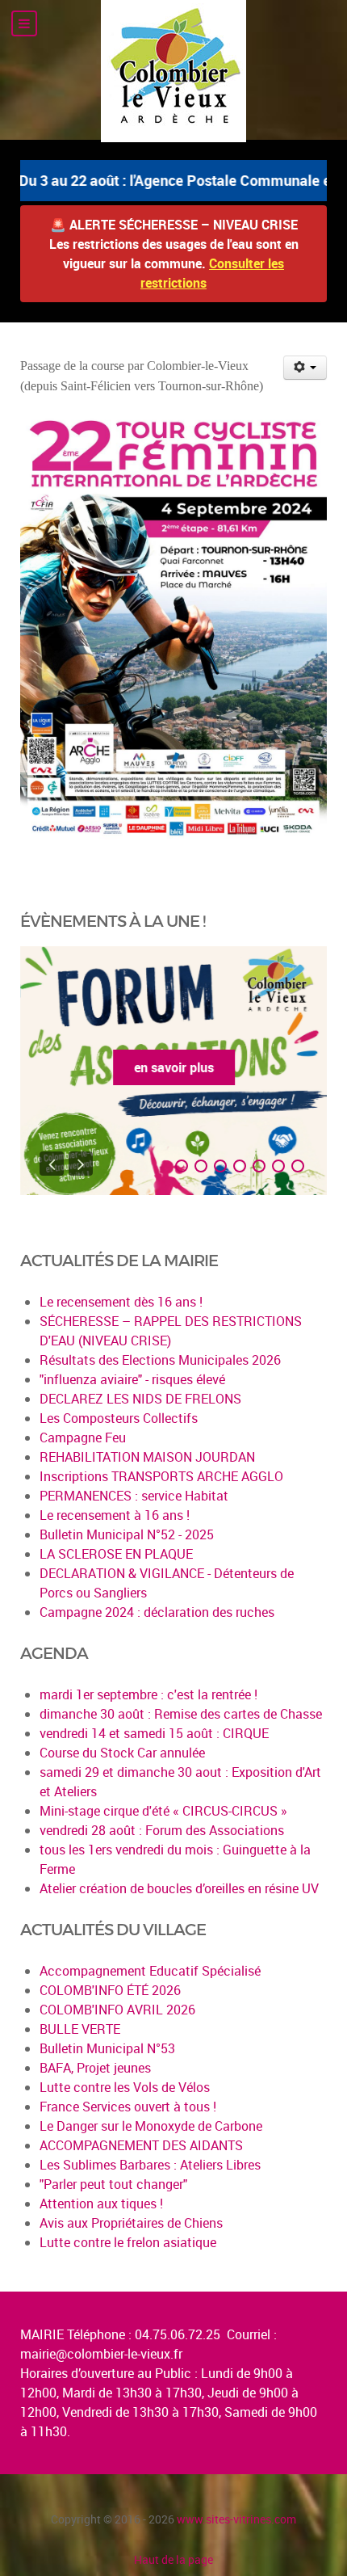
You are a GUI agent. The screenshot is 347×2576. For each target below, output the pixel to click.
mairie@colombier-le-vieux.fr (101, 2354)
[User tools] (305, 368)
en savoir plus (174, 1067)
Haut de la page (173, 2559)
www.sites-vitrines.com (236, 2519)
